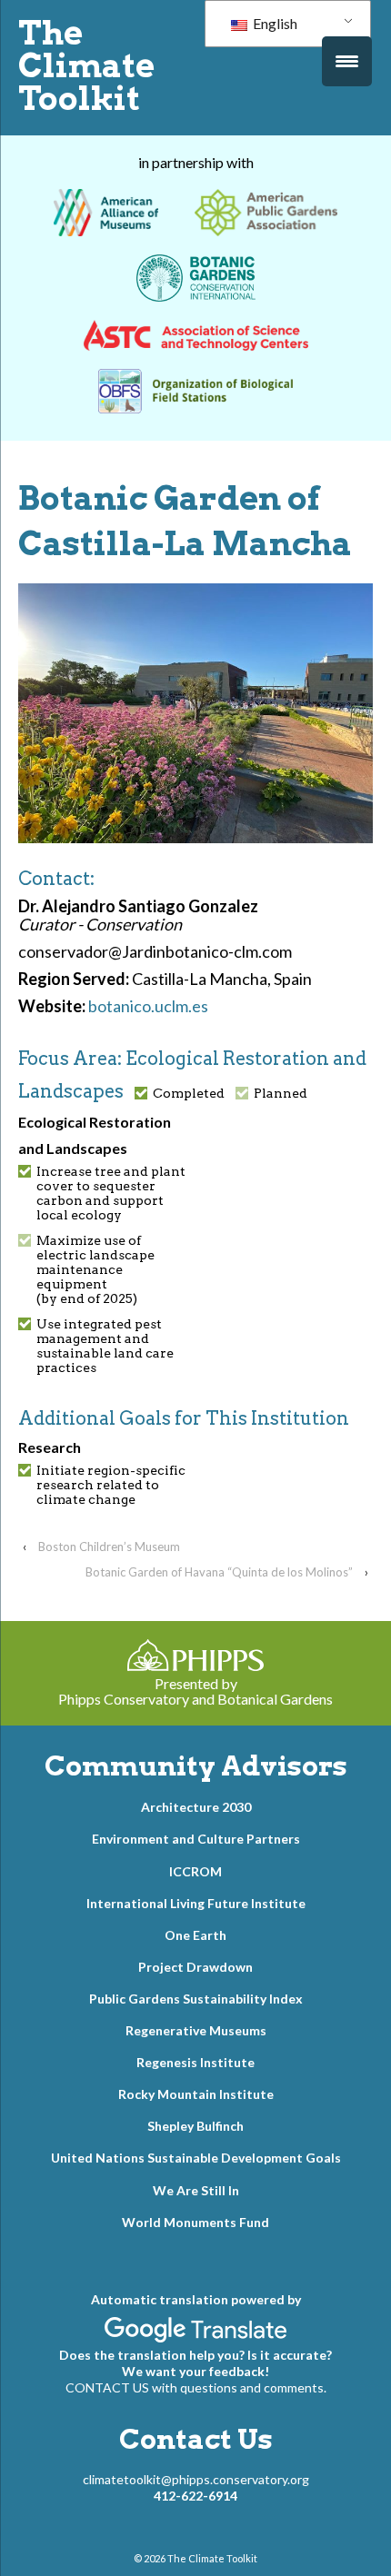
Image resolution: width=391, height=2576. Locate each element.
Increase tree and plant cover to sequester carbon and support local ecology (111, 1193)
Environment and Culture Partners (196, 1839)
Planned (281, 1093)
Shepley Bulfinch (195, 2126)
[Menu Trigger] (347, 61)
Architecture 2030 (196, 1807)
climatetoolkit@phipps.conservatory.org (196, 2479)
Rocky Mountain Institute (196, 2094)
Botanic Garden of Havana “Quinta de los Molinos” (219, 1572)
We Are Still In (196, 2190)
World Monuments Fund (195, 2222)
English (274, 23)
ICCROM (195, 1871)
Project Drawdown (195, 1967)
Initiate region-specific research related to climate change (111, 1485)
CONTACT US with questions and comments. (196, 2387)
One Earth (195, 1935)
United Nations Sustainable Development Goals (196, 2158)
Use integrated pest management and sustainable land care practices (105, 1346)
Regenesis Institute (195, 2062)
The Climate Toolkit (86, 65)
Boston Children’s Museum (109, 1547)
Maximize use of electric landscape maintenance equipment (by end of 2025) (95, 1269)
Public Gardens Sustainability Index (196, 1999)
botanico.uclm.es (148, 1006)
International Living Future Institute (196, 1903)
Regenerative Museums (196, 2030)
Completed (189, 1093)
